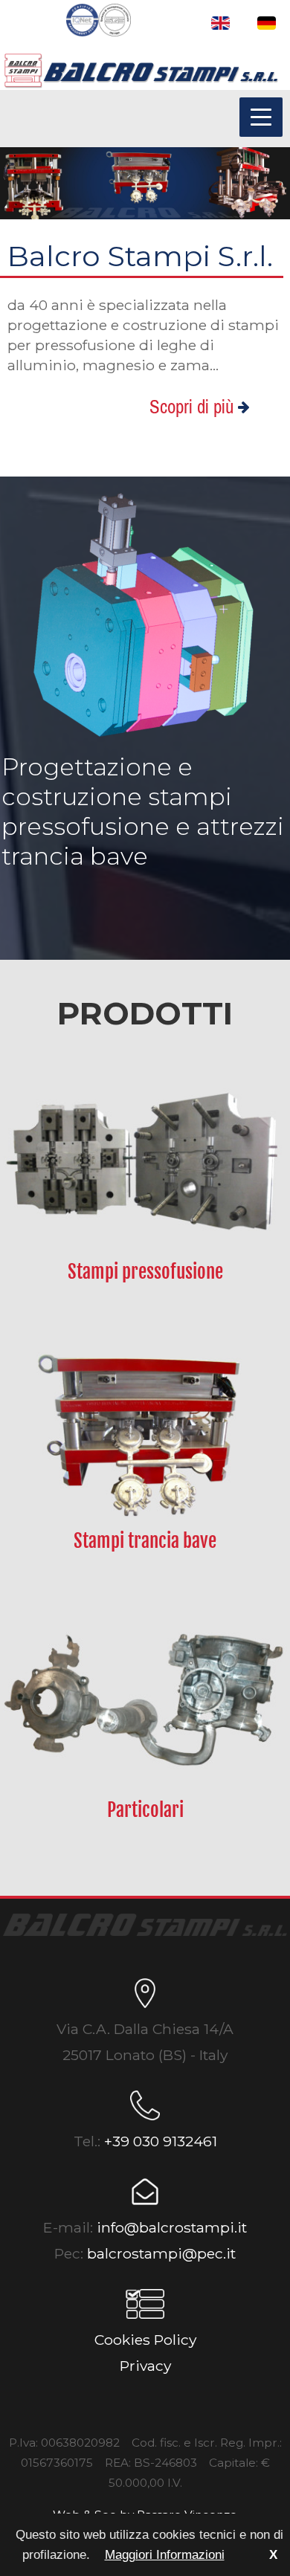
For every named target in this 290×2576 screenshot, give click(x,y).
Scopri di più (194, 407)
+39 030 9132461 (161, 2141)
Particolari (145, 1810)
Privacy (145, 2366)
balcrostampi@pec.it (161, 2253)
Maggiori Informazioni (165, 2555)
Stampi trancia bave (145, 1541)
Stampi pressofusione (145, 1272)
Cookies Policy (145, 2340)
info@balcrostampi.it (172, 2227)
